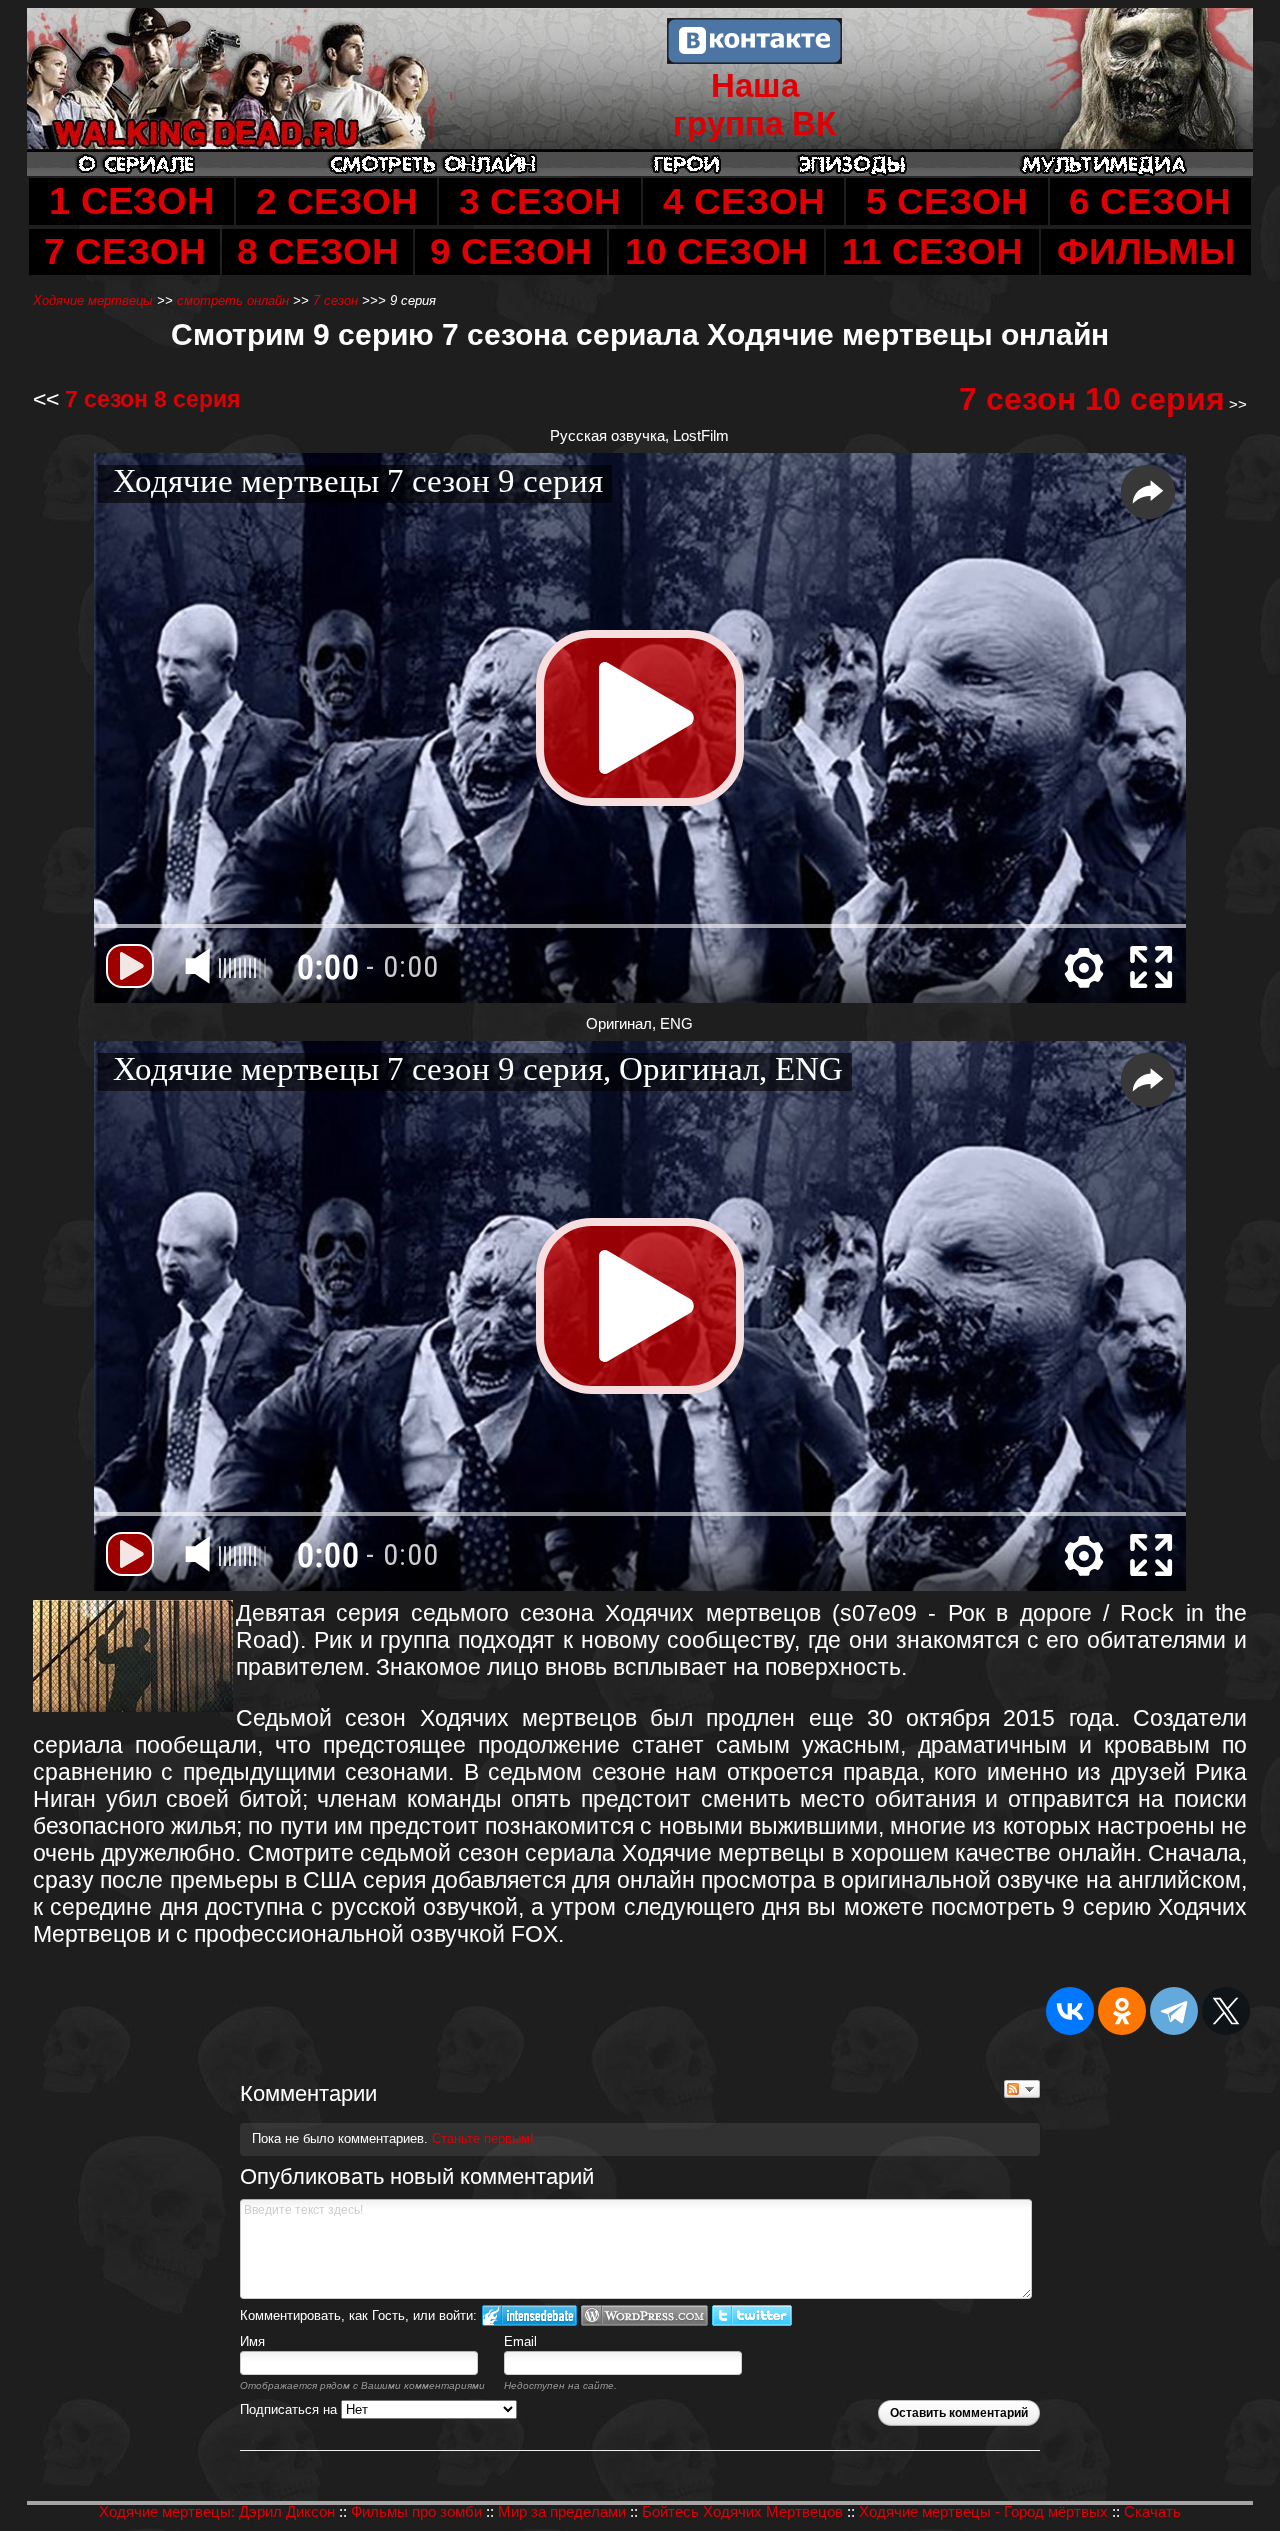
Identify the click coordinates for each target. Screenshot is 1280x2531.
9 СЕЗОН (511, 251)
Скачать (1152, 2511)
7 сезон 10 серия (1092, 399)
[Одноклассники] (1122, 2011)
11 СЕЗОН (932, 251)
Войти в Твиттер (752, 2315)
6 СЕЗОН (1150, 201)
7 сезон (335, 300)
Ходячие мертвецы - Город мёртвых (983, 2511)
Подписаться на (290, 2409)
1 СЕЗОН (131, 201)
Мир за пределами (562, 2511)
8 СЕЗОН (318, 251)
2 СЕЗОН (337, 201)
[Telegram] (1174, 2011)
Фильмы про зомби (416, 2511)
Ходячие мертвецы (93, 300)
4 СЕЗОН (744, 201)
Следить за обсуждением (1022, 2089)
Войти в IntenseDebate (529, 2315)
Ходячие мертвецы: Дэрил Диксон (217, 2511)
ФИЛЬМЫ (1146, 251)
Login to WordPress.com (644, 2315)
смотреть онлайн (233, 300)
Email (520, 2341)
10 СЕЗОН (716, 251)
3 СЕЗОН (540, 201)
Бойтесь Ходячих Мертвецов (742, 2511)
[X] (1226, 2011)
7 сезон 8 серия (152, 399)
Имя (252, 2341)
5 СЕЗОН (947, 201)
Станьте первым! (483, 2138)
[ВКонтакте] (1070, 2011)
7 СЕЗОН (125, 251)
